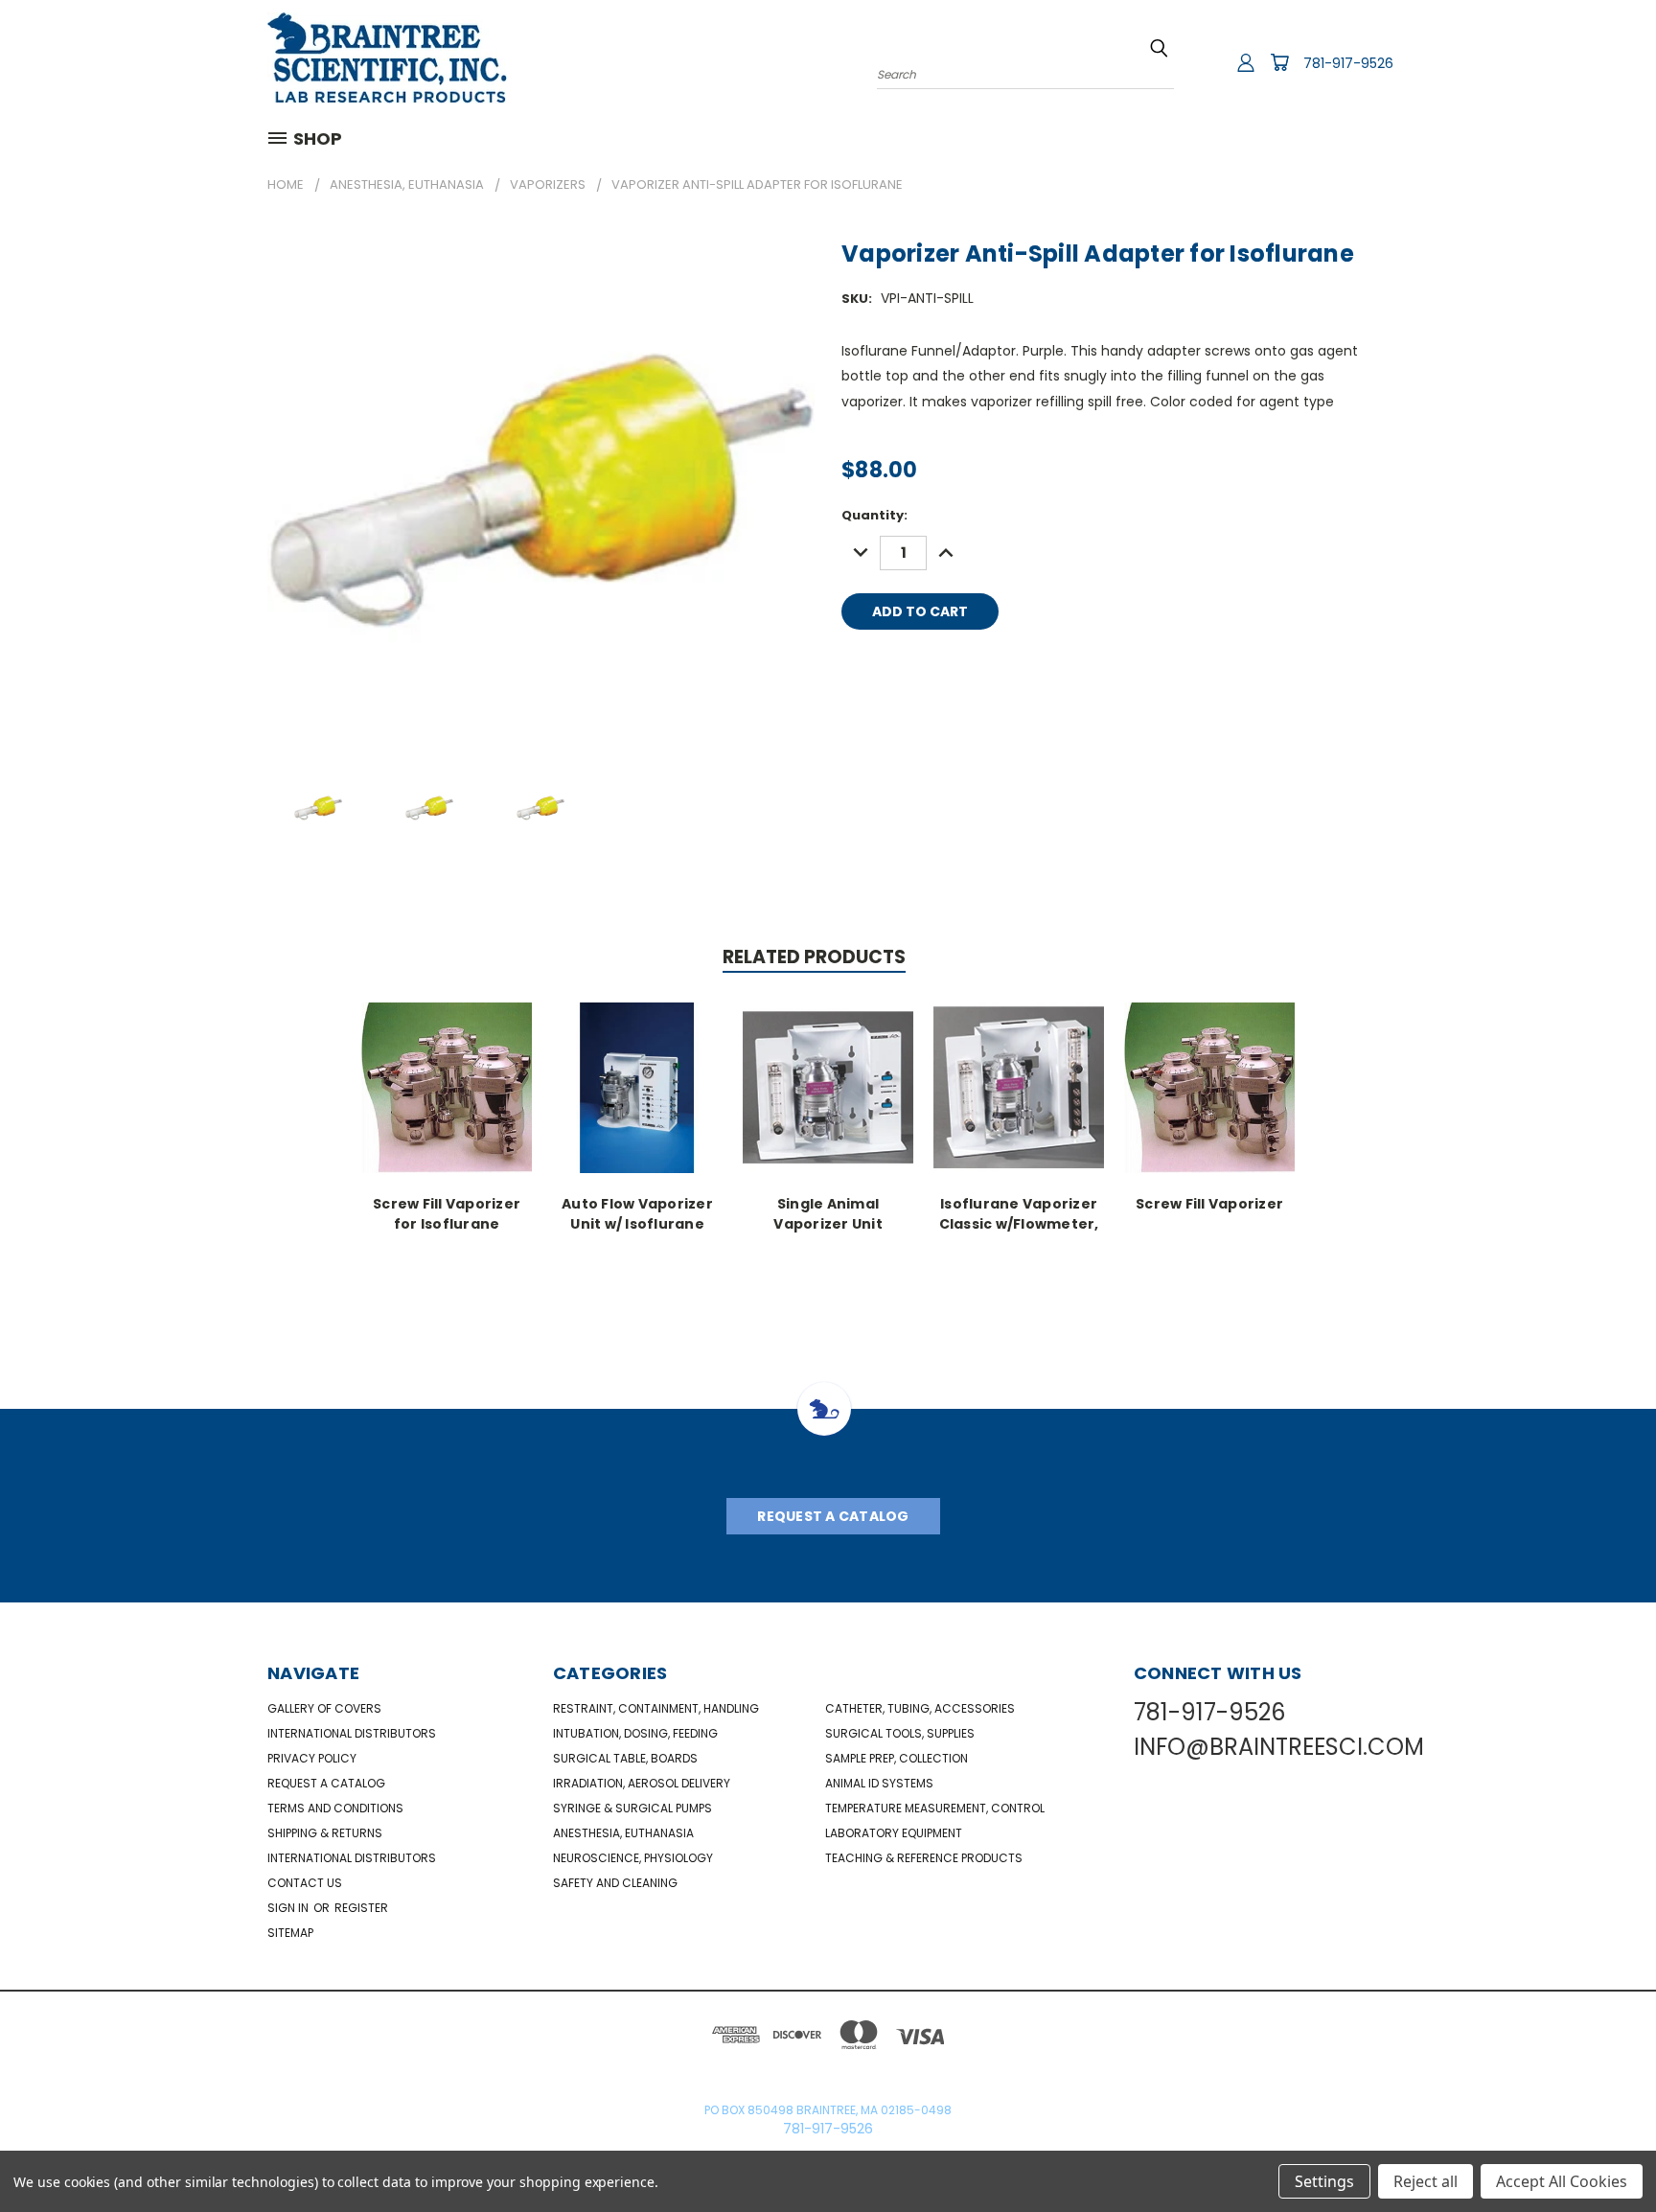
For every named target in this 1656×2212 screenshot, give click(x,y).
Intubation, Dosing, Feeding (635, 1733)
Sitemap (290, 1933)
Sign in (289, 1908)
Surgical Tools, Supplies (900, 1733)
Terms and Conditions (335, 1808)
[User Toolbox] (1246, 62)
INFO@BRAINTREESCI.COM (1279, 1747)
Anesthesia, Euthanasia (623, 1833)
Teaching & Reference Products (924, 1858)
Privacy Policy (312, 1758)
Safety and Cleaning (615, 1883)
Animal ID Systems (879, 1783)
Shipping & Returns (325, 1833)
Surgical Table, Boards (625, 1758)
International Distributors (352, 1733)
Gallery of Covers (324, 1708)
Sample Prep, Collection (897, 1758)
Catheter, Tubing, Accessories (920, 1708)
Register (361, 1908)
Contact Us (305, 1883)
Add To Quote (1097, 611)
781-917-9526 (1348, 63)
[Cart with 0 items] (1279, 62)
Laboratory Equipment (894, 1833)
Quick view (447, 1085)
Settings (1324, 2181)
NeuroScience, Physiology (633, 1858)
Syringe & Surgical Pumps (632, 1808)
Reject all (1426, 2181)
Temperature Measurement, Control (935, 1808)
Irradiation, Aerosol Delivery (642, 1783)
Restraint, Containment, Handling (656, 1708)
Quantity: (874, 515)
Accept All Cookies (1562, 2181)
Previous (1606, 2152)
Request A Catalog (833, 1516)
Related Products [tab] (814, 957)
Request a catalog (326, 1783)
